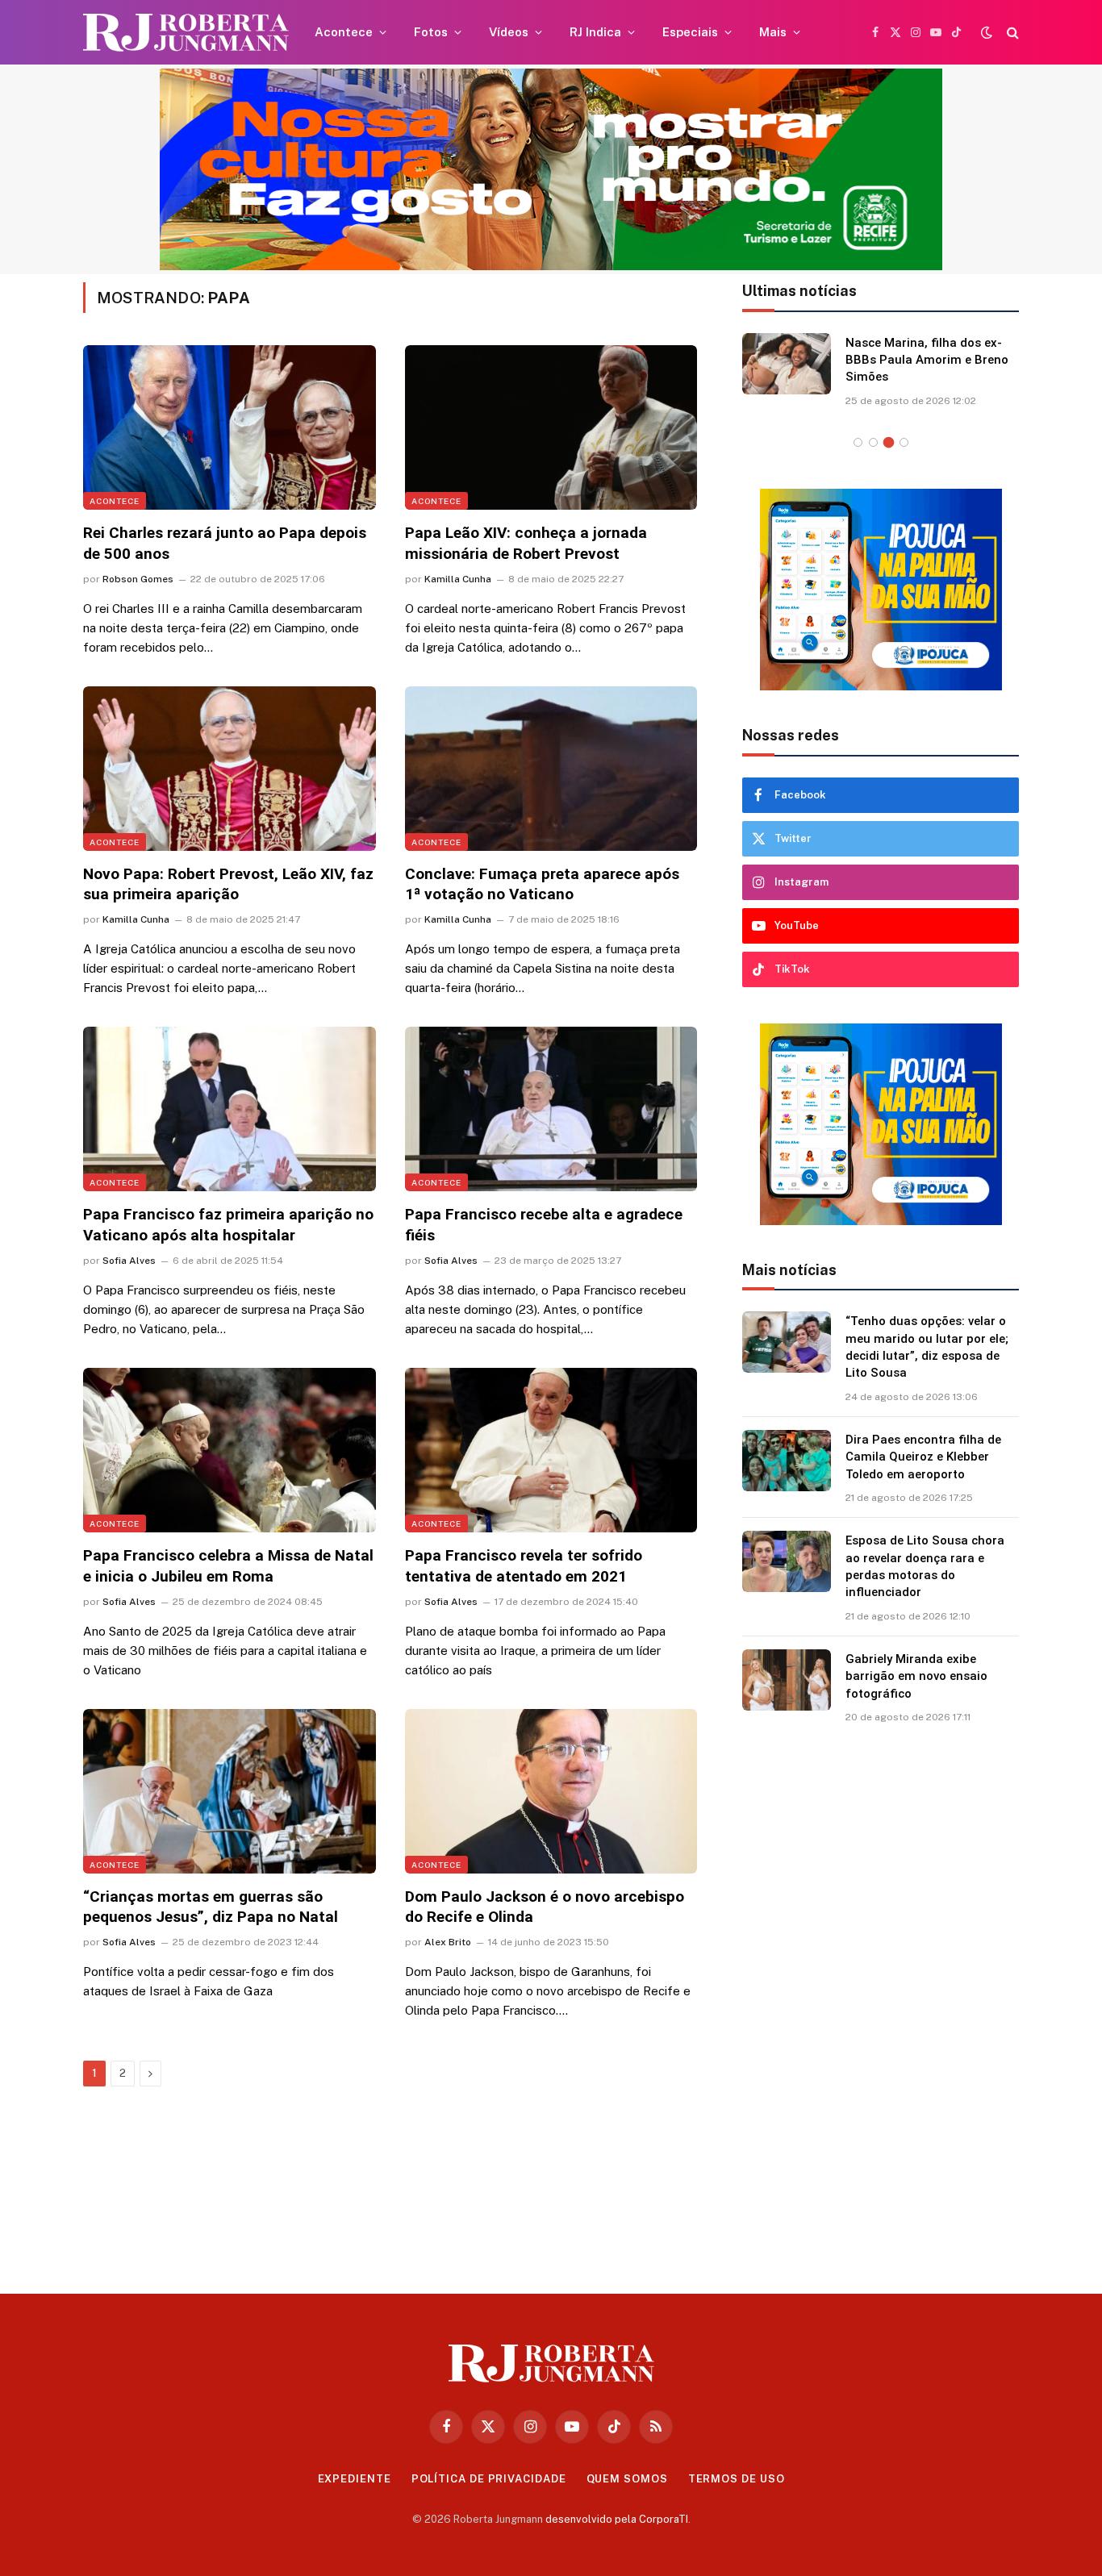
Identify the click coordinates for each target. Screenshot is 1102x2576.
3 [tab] (889, 442)
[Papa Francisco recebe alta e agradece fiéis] (551, 1109)
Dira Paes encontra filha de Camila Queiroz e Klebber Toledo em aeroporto (923, 1457)
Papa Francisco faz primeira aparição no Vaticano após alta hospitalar (228, 1225)
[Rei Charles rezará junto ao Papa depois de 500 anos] (230, 427)
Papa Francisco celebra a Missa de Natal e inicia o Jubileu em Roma (228, 1566)
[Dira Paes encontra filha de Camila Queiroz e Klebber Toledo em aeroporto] (787, 1461)
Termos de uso (737, 2479)
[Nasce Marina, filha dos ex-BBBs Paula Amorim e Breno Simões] (787, 364)
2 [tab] (873, 442)
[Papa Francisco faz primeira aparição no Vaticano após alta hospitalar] (230, 1109)
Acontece (344, 32)
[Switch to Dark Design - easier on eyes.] (987, 32)
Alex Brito (448, 1942)
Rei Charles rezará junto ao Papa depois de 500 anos (225, 543)
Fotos (431, 32)
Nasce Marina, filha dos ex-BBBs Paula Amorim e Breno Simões (927, 360)
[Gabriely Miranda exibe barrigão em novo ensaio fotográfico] (787, 1680)
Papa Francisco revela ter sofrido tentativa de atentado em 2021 (524, 1566)
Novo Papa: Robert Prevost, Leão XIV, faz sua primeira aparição (228, 884)
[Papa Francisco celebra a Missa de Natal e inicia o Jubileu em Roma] (230, 1450)
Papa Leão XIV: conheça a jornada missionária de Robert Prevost (526, 543)
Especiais (690, 32)
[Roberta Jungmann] (186, 33)
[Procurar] (1011, 33)
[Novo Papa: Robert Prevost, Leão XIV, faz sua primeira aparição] (230, 769)
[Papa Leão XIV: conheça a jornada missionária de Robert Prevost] (551, 427)
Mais (773, 32)
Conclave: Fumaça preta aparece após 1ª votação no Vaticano (542, 884)
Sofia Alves (129, 1261)
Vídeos (509, 32)
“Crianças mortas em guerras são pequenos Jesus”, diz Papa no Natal (211, 1907)
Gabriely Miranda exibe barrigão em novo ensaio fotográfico (916, 1676)
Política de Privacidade (489, 2479)
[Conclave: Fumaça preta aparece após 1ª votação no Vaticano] (551, 769)
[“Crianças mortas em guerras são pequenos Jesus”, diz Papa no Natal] (230, 1791)
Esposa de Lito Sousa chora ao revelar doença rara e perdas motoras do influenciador (925, 1566)
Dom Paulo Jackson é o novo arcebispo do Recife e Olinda (545, 1907)
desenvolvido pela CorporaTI (617, 2519)
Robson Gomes (138, 579)
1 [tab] (858, 442)
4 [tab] (904, 442)
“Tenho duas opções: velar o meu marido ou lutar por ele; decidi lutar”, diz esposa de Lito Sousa (927, 1347)
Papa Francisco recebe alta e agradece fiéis (544, 1225)
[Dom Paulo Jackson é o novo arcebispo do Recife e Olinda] (551, 1791)
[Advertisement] (881, 2003)
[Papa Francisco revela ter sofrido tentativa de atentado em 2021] (551, 1450)
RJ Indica (595, 32)
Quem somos (627, 2479)
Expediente (355, 2479)
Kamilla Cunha (458, 579)
